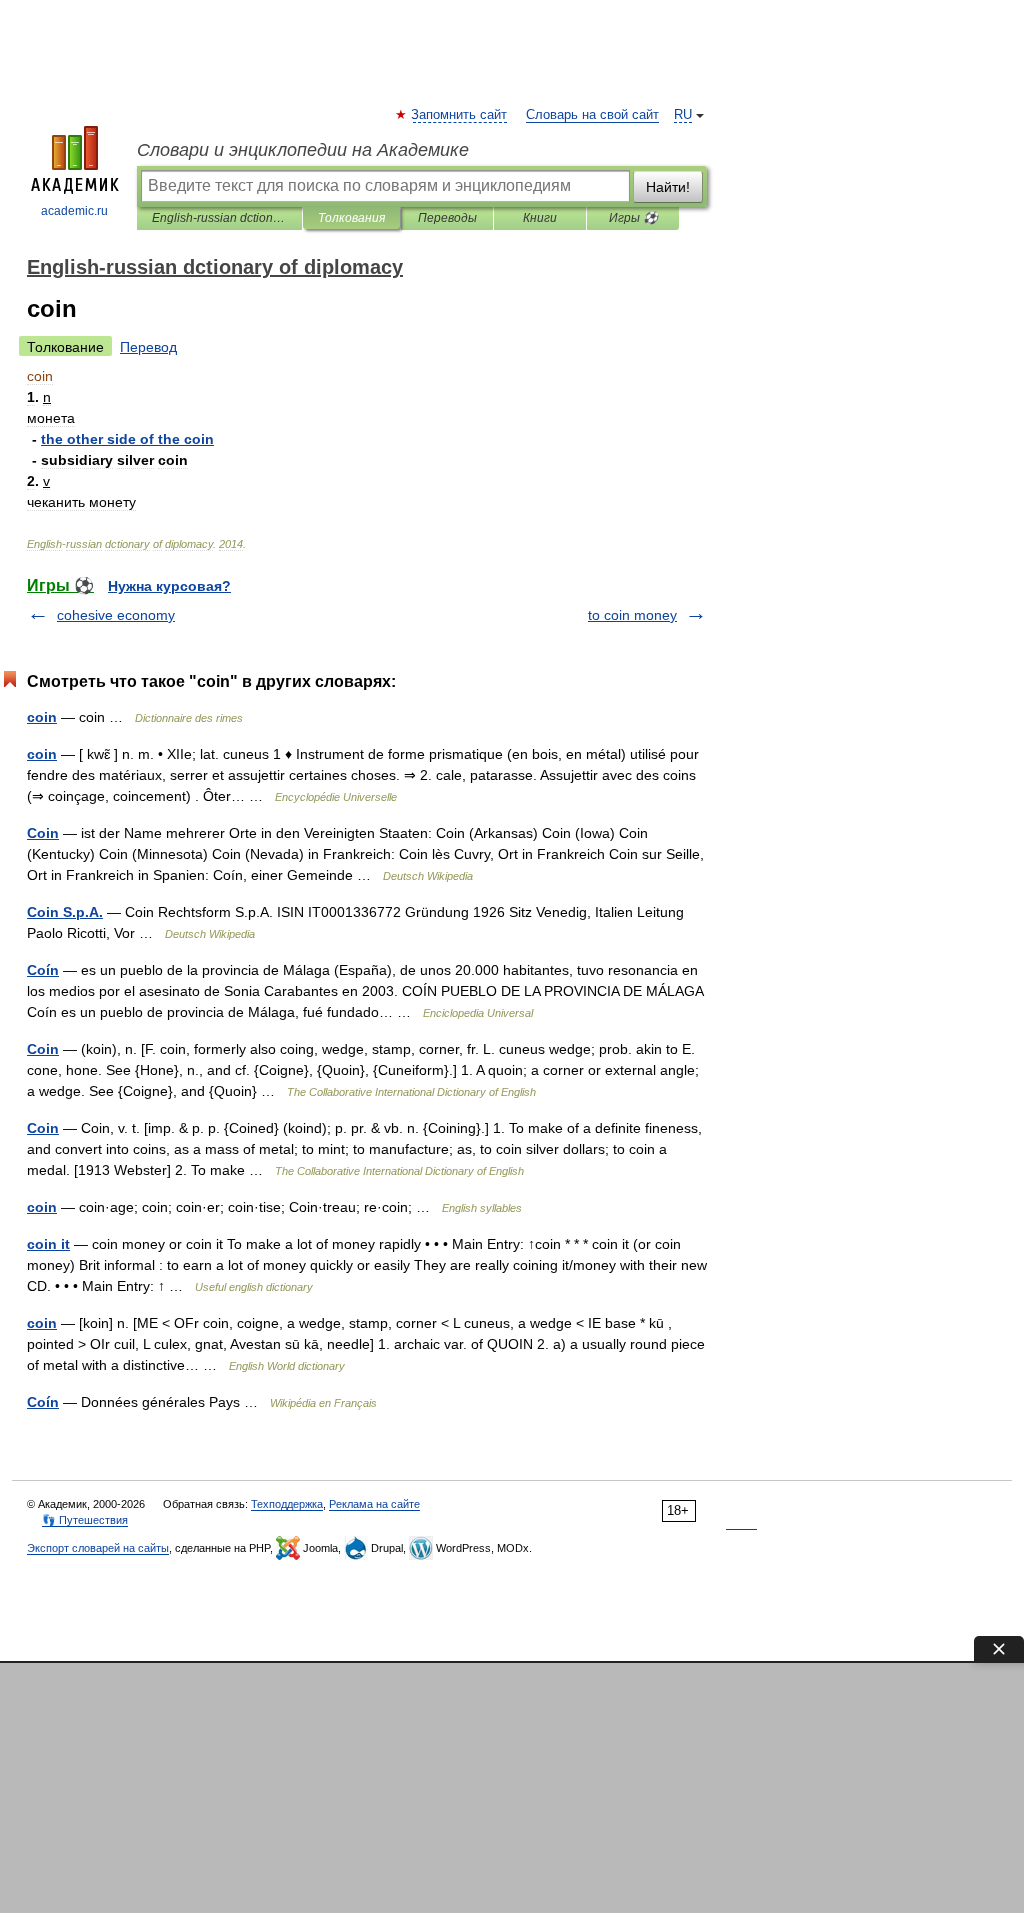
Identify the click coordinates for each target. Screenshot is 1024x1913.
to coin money (632, 615)
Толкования (351, 218)
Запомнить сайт (460, 115)
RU (683, 115)
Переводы (447, 218)
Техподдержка (287, 1504)
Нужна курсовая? (169, 586)
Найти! (668, 187)
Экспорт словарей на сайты (98, 1548)
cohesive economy (116, 615)
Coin (43, 833)
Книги (540, 218)
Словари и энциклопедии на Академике (303, 150)
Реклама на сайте (374, 1504)
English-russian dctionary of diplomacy (219, 218)
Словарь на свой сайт (592, 115)
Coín (43, 970)
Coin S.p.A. (65, 912)
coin (42, 717)
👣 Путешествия (85, 1520)
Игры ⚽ (633, 218)
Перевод (148, 347)
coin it (48, 1244)
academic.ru (74, 211)
